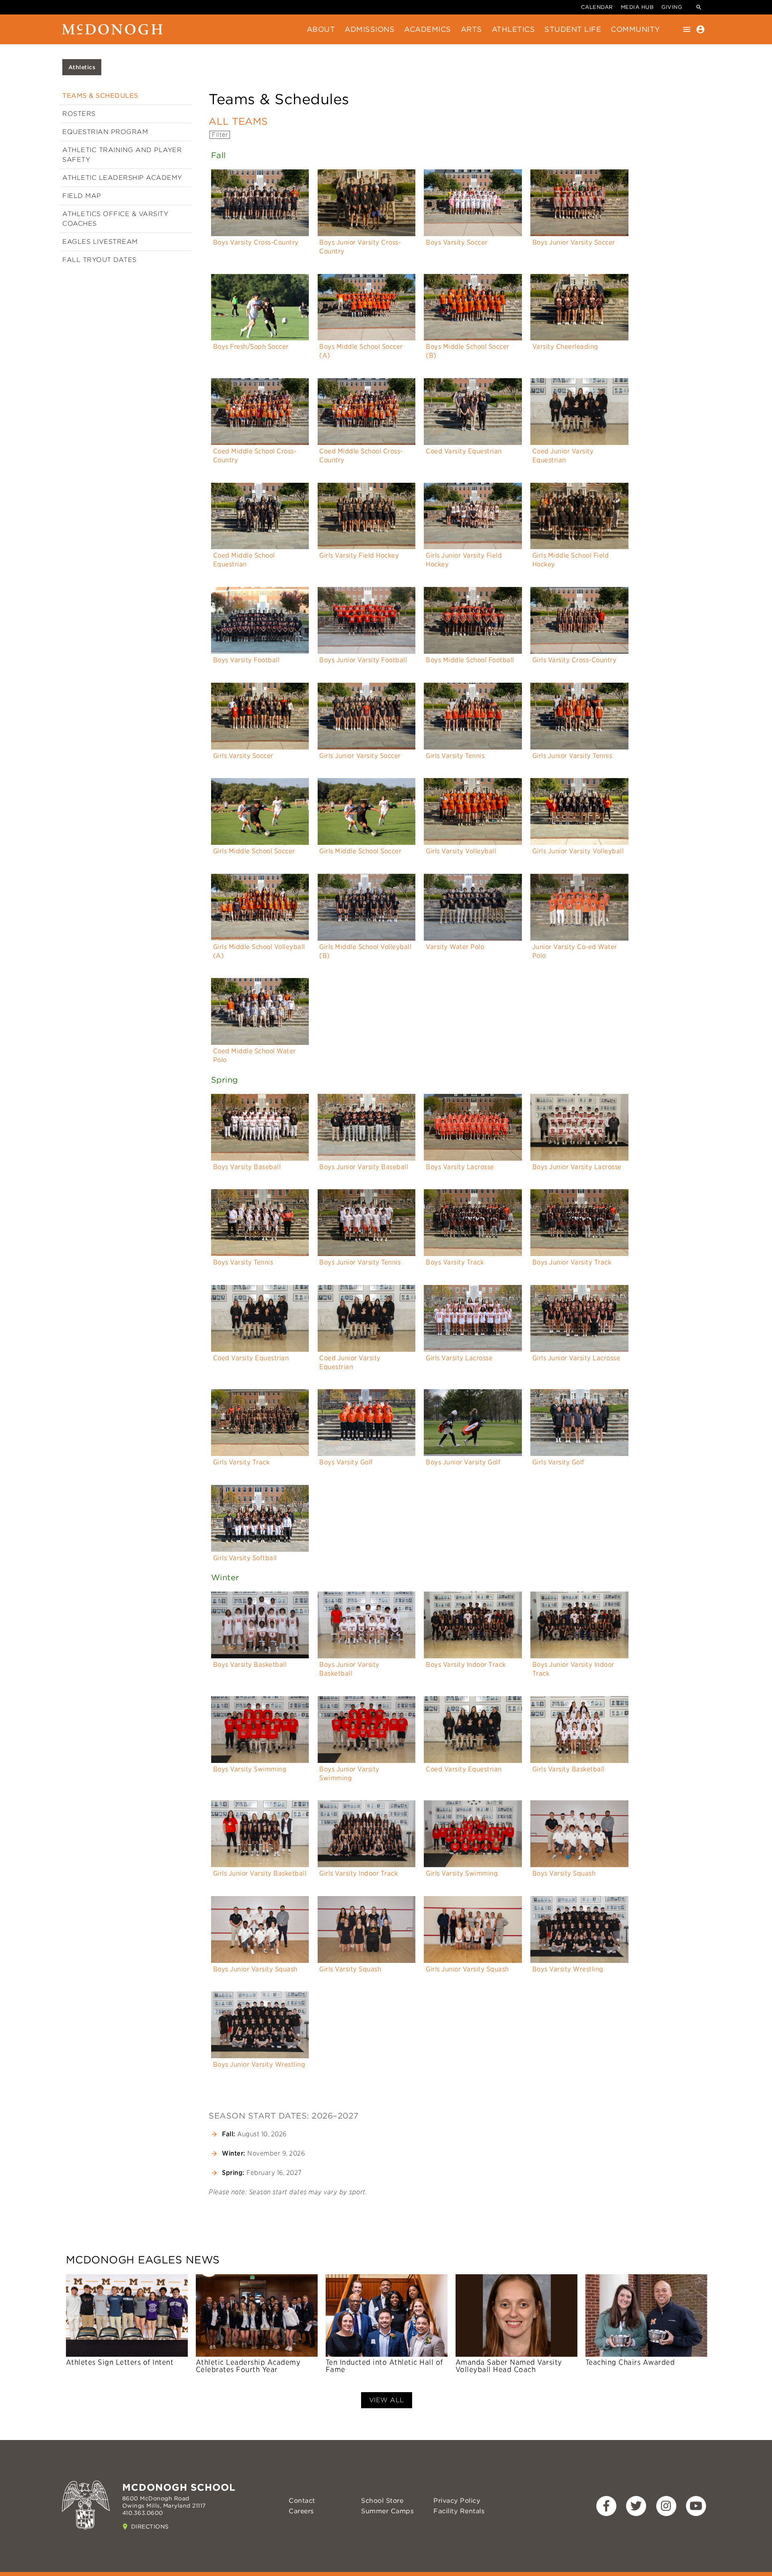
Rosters (79, 114)
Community (635, 29)
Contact (302, 2501)
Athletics (513, 29)
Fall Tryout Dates (100, 260)
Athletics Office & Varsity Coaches (115, 219)
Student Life (573, 29)
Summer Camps (387, 2511)
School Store (382, 2501)
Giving (672, 7)
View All (387, 2400)
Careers (301, 2511)
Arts (471, 29)
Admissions (370, 29)
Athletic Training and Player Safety (122, 155)
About (321, 29)
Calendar (597, 7)
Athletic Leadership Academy (122, 178)
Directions (150, 2527)
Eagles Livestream (100, 242)
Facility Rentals (459, 2511)
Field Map (82, 196)
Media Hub (637, 7)
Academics (428, 29)
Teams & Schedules (100, 96)
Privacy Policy (457, 2501)
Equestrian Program (105, 132)
